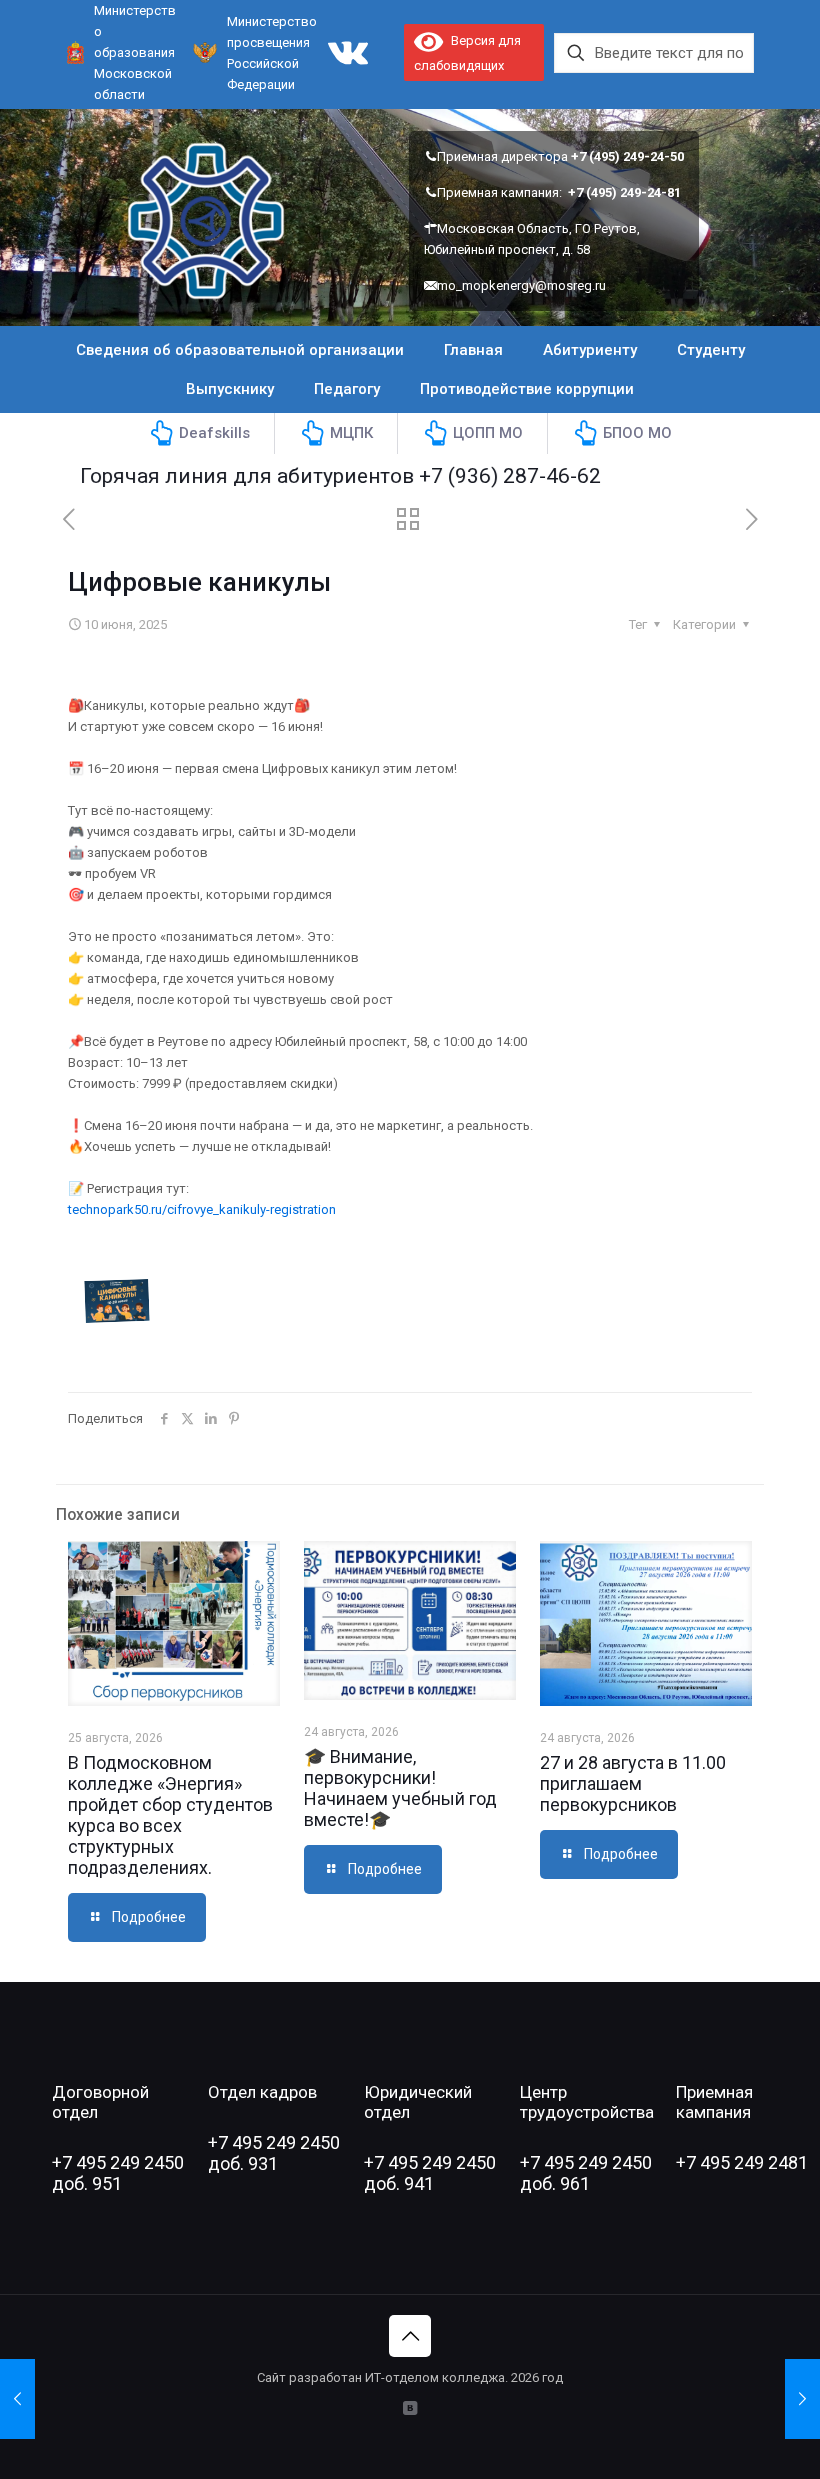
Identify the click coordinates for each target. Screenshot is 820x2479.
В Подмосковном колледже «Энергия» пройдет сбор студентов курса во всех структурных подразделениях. (170, 1815)
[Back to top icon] (410, 2336)
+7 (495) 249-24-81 (624, 192)
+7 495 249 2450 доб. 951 (118, 2173)
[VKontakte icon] (410, 2408)
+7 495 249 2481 (742, 2162)
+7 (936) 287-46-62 (477, 476)
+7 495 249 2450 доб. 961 (586, 2173)
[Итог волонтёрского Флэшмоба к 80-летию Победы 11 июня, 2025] (802, 2399)
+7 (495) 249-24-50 (627, 156)
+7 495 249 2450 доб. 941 (430, 2173)
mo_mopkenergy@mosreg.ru (521, 285)
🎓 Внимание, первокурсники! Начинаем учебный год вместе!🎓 (400, 1788)
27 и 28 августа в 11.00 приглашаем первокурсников (633, 1783)
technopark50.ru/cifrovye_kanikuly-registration (202, 1209)
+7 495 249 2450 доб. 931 (274, 2153)
